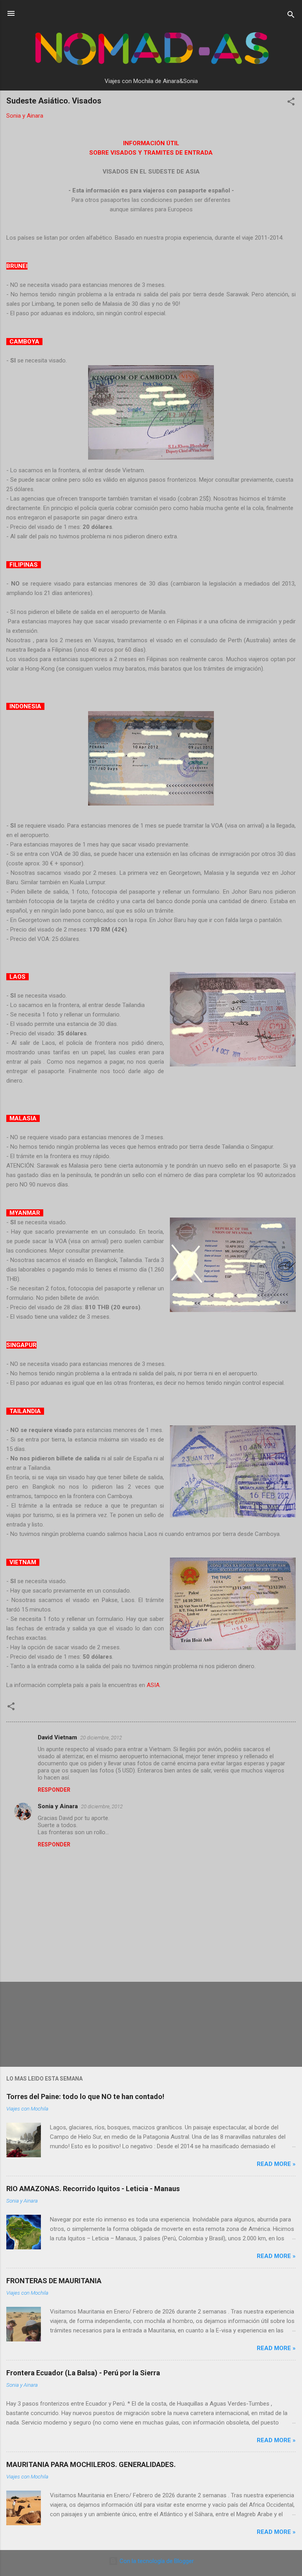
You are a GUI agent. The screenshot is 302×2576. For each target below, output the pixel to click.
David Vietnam (57, 1737)
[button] (291, 103)
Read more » (276, 2164)
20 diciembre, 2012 (101, 1738)
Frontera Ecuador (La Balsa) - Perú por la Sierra (83, 2373)
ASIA (153, 1685)
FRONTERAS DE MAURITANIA (54, 2281)
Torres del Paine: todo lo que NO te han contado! (85, 2096)
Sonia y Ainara (58, 1806)
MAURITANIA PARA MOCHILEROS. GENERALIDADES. (91, 2464)
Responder (54, 1790)
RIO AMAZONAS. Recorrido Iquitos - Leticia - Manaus (93, 2189)
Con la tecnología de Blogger (156, 2561)
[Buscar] (291, 16)
